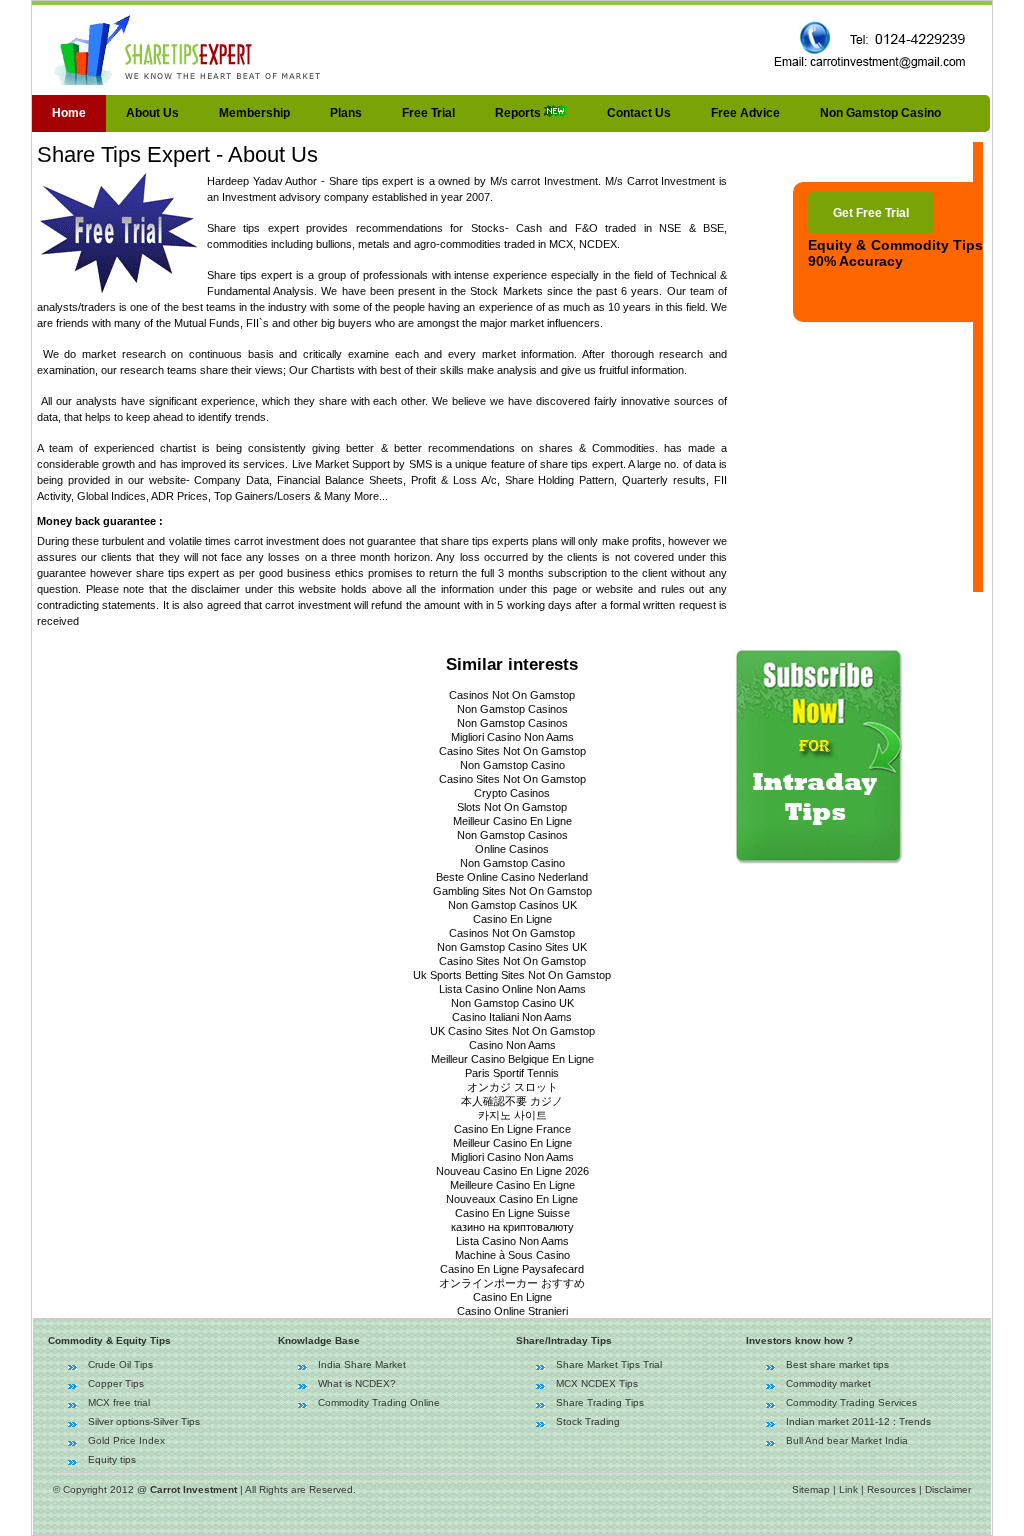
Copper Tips (116, 1383)
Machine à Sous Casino (512, 1255)
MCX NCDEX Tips (597, 1383)
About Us (152, 113)
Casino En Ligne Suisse (512, 1213)
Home (69, 113)
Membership (254, 113)
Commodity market (828, 1383)
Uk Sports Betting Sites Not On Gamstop (512, 975)
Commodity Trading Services (851, 1402)
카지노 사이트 (512, 1115)
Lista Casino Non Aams (512, 1241)
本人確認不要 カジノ (512, 1101)
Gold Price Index (126, 1440)
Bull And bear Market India (847, 1440)
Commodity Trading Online (379, 1402)
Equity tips (112, 1459)
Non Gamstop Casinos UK (512, 905)
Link (848, 1489)
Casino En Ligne (512, 919)
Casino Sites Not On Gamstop (512, 751)
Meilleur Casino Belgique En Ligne (512, 1059)
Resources (891, 1489)
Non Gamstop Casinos (512, 709)
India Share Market (362, 1364)
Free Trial (428, 113)
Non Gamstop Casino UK (512, 1003)
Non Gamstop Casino (880, 113)
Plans (346, 113)
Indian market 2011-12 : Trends (858, 1421)
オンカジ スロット (512, 1087)
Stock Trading (588, 1421)
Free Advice (745, 113)
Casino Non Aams (512, 1045)
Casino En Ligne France (512, 1129)
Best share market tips (837, 1364)
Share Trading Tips (600, 1402)
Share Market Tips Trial (609, 1364)
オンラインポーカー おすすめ (512, 1283)
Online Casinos (512, 849)
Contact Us (639, 113)
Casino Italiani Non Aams (512, 1017)
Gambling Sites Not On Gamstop (512, 891)
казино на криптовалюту (512, 1227)
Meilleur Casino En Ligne (512, 821)
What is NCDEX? (357, 1383)
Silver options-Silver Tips (144, 1421)
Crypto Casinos (512, 793)
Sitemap (811, 1489)
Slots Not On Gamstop (512, 807)
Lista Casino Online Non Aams (512, 989)
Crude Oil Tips (120, 1364)
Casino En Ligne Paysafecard (512, 1269)
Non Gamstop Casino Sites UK (512, 947)
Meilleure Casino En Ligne (512, 1185)
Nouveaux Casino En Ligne (512, 1199)
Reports (519, 113)
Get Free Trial (871, 213)
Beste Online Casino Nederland (512, 877)
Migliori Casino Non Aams (512, 737)
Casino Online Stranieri (512, 1311)
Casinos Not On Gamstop (512, 695)
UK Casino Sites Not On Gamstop (512, 1031)
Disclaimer (948, 1489)
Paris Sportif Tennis (512, 1073)
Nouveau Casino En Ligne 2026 (512, 1171)
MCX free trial (119, 1402)
